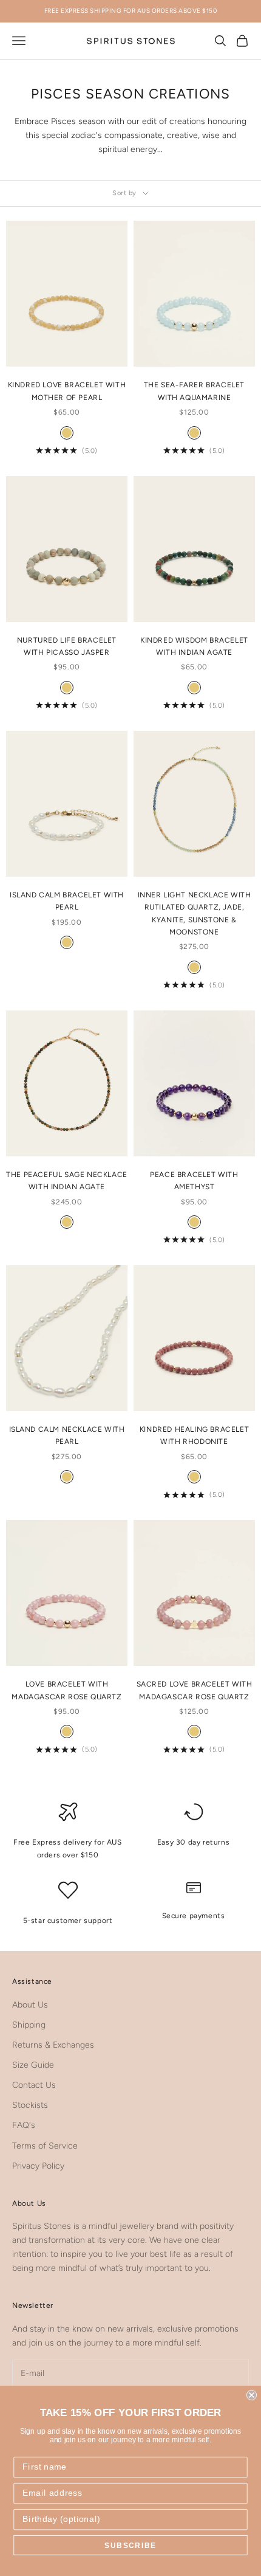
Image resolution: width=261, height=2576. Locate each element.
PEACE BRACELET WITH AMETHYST (194, 1181)
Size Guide (33, 2065)
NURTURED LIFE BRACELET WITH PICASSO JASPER (67, 646)
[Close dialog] (252, 2395)
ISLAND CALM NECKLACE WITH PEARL (67, 1435)
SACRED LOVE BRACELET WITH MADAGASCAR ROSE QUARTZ (195, 1690)
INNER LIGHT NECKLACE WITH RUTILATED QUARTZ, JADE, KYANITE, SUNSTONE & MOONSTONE (195, 913)
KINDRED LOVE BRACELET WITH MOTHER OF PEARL (67, 391)
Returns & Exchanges (53, 2045)
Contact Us (34, 2085)
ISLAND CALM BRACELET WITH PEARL (67, 901)
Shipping (29, 2025)
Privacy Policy (38, 2166)
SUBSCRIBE (130, 2545)
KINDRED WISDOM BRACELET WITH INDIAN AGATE (194, 646)
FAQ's (24, 2125)
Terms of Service (45, 2146)
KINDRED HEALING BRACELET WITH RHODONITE (194, 1435)
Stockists (30, 2105)
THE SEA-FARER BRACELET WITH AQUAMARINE (194, 391)
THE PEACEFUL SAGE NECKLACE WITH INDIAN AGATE (67, 1181)
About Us (30, 2005)
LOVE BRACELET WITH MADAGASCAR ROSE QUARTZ (66, 1690)
